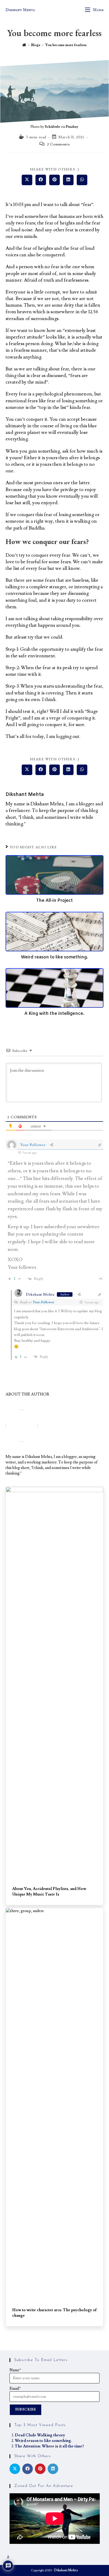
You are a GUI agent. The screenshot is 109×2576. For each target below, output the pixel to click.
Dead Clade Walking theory (40, 2435)
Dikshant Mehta (20, 10)
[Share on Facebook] (28, 2469)
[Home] (24, 45)
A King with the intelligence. (54, 1014)
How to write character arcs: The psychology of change (54, 2313)
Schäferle (52, 127)
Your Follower (43, 1302)
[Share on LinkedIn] (53, 2469)
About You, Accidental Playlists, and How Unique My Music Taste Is (49, 1892)
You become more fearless (66, 45)
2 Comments (58, 144)
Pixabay (72, 127)
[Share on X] (15, 2469)
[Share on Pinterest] (40, 2469)
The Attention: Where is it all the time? (49, 2446)
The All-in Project (54, 901)
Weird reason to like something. (54, 957)
